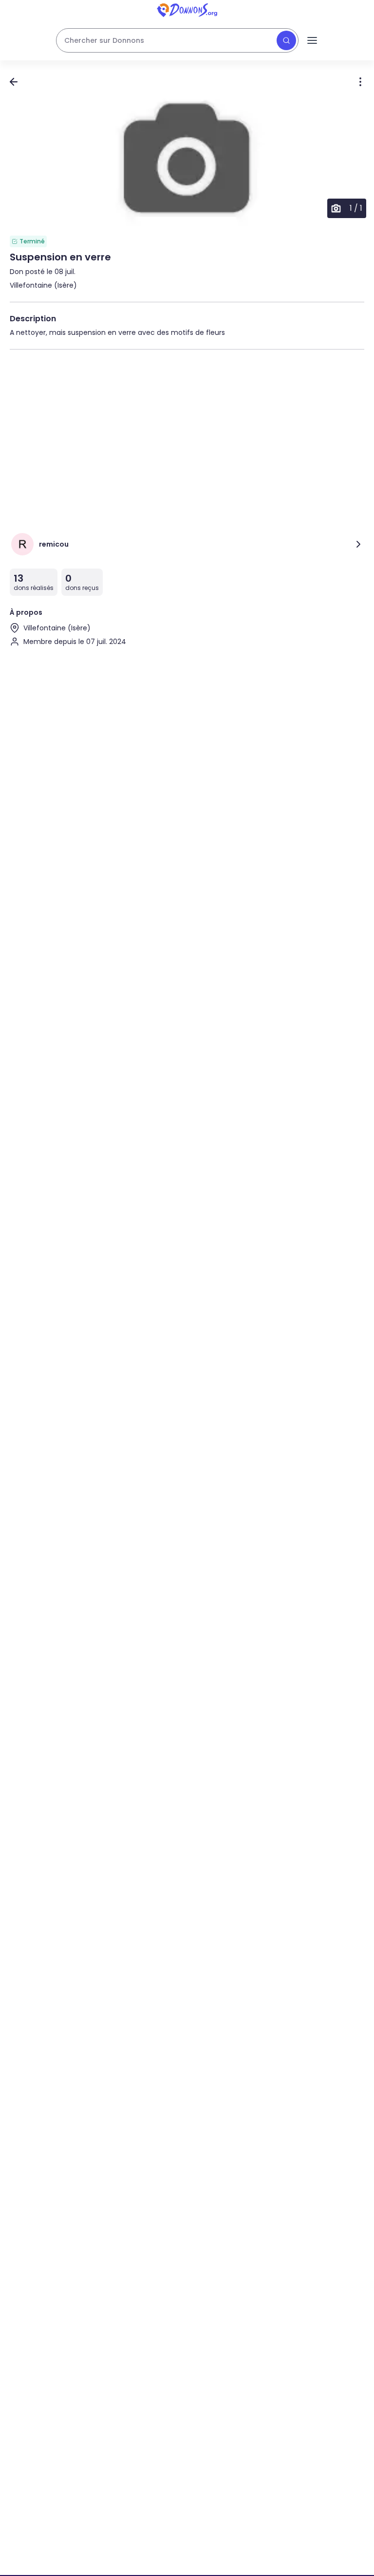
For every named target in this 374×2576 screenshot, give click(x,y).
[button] (187, 161)
